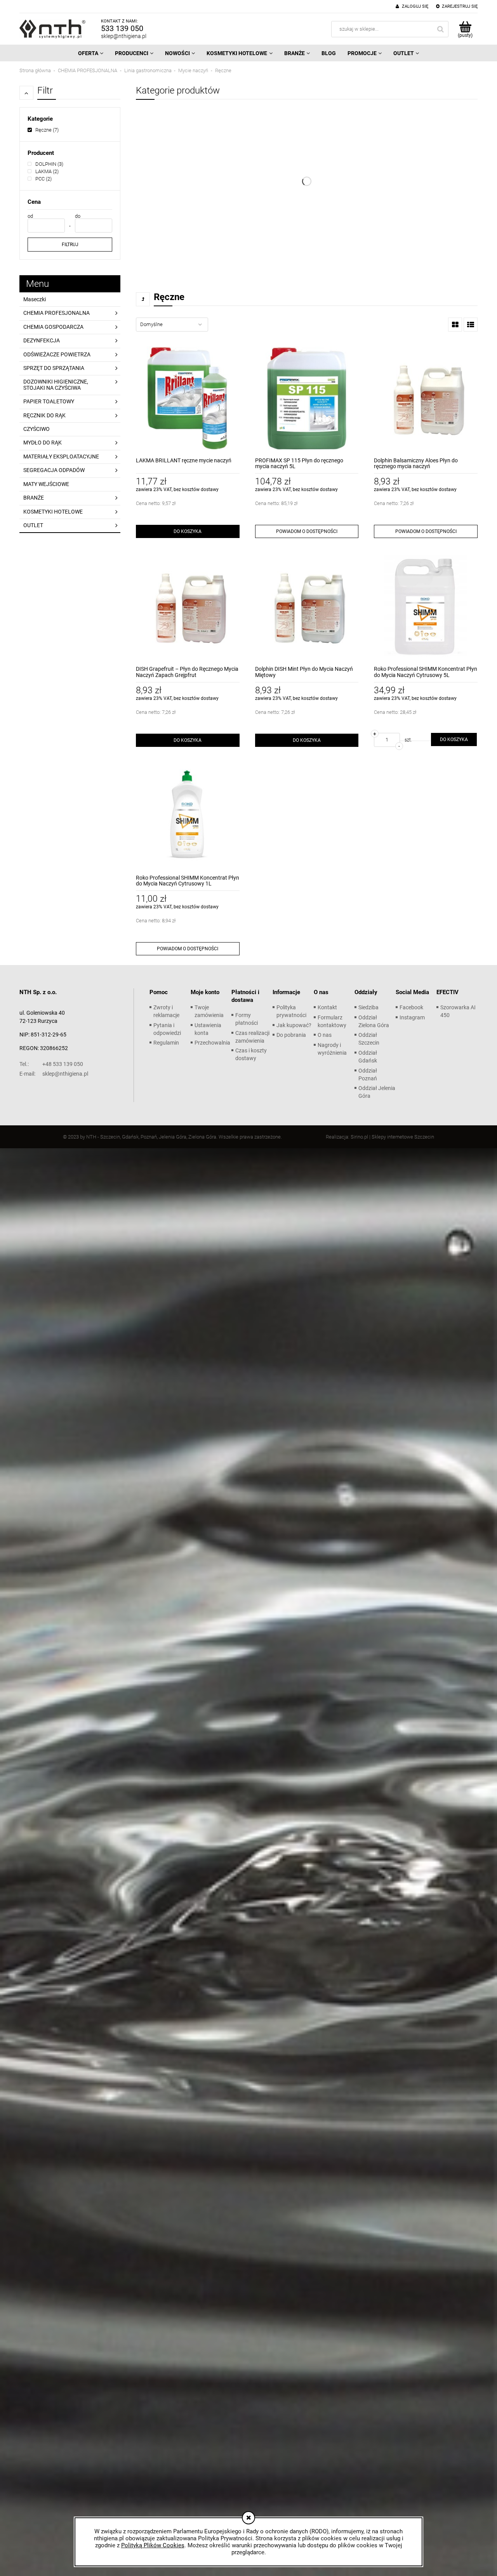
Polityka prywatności (291, 1011)
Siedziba (368, 1007)
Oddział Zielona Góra (374, 1021)
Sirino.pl (359, 1137)
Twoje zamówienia (209, 1011)
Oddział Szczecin (369, 1039)
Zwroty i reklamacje (166, 1011)
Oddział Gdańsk (368, 1057)
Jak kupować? (294, 1025)
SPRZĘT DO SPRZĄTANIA (54, 368)
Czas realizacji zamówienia (252, 1037)
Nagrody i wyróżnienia (332, 1049)
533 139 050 (122, 28)
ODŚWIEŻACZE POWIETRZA (57, 354)
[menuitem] (91, 53)
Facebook (411, 1007)
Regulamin (166, 1043)
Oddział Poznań (368, 1074)
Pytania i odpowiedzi (167, 1029)
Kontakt (327, 1007)
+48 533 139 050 (51, 1064)
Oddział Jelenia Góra (377, 1092)
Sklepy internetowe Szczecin (403, 1137)
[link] (43, 130)
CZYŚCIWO (36, 429)
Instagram (412, 1017)
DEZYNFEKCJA (42, 340)
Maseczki (35, 299)
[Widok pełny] (471, 325)
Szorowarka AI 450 (458, 1011)
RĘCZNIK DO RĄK (44, 415)
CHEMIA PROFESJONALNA (56, 313)
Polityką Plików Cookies (153, 2545)
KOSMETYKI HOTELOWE (53, 512)
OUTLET (33, 525)
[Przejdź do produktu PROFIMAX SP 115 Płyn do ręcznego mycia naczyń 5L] (307, 398)
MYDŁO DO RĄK (43, 443)
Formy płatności (247, 1019)
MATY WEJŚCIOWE (46, 484)
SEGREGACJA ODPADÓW (54, 470)
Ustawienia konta (208, 1029)
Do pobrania (291, 1035)
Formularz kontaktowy (332, 1021)
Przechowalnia (212, 1043)
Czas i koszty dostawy (251, 1054)
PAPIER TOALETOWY (49, 401)
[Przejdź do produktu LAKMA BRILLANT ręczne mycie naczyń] (188, 398)
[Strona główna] (52, 29)
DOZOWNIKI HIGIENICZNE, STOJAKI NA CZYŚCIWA (56, 384)
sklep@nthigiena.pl (124, 36)
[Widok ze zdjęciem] (455, 325)
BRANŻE (34, 498)
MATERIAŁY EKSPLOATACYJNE (61, 457)
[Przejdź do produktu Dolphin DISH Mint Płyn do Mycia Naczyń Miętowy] (307, 607)
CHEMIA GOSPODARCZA (53, 327)
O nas (325, 1035)
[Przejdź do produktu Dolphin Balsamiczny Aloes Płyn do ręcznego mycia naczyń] (426, 398)
